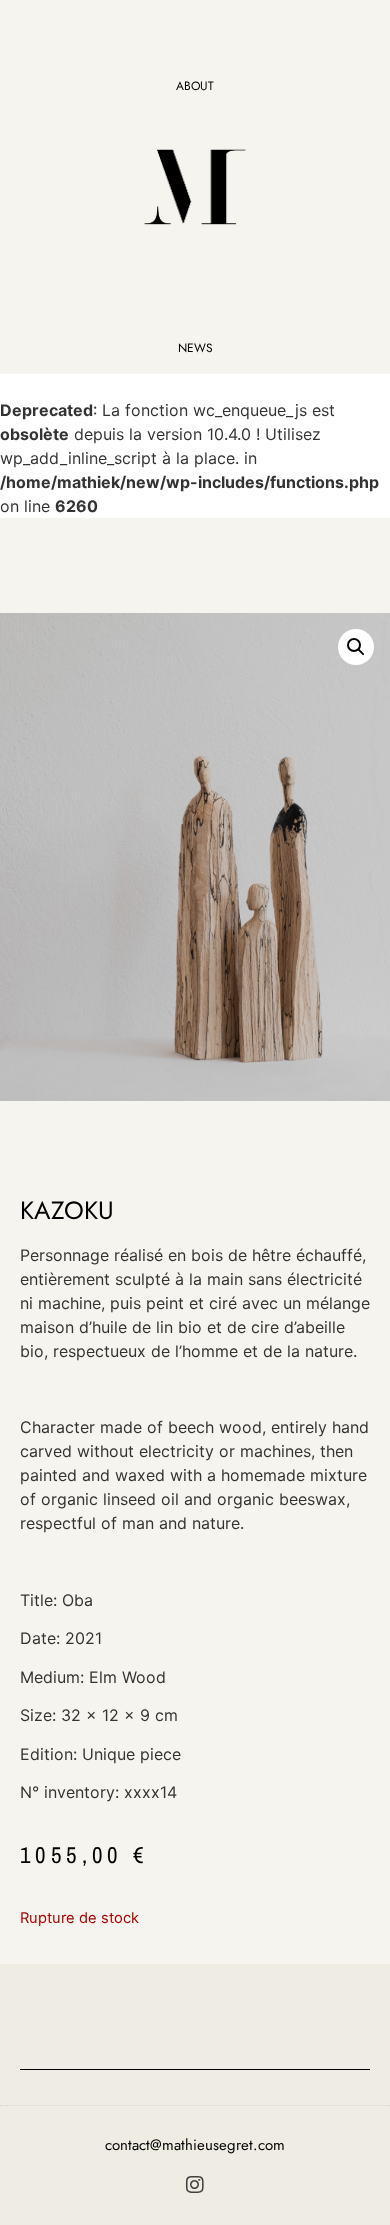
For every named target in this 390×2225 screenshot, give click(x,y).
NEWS (195, 348)
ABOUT (195, 86)
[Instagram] (195, 2185)
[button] (356, 647)
